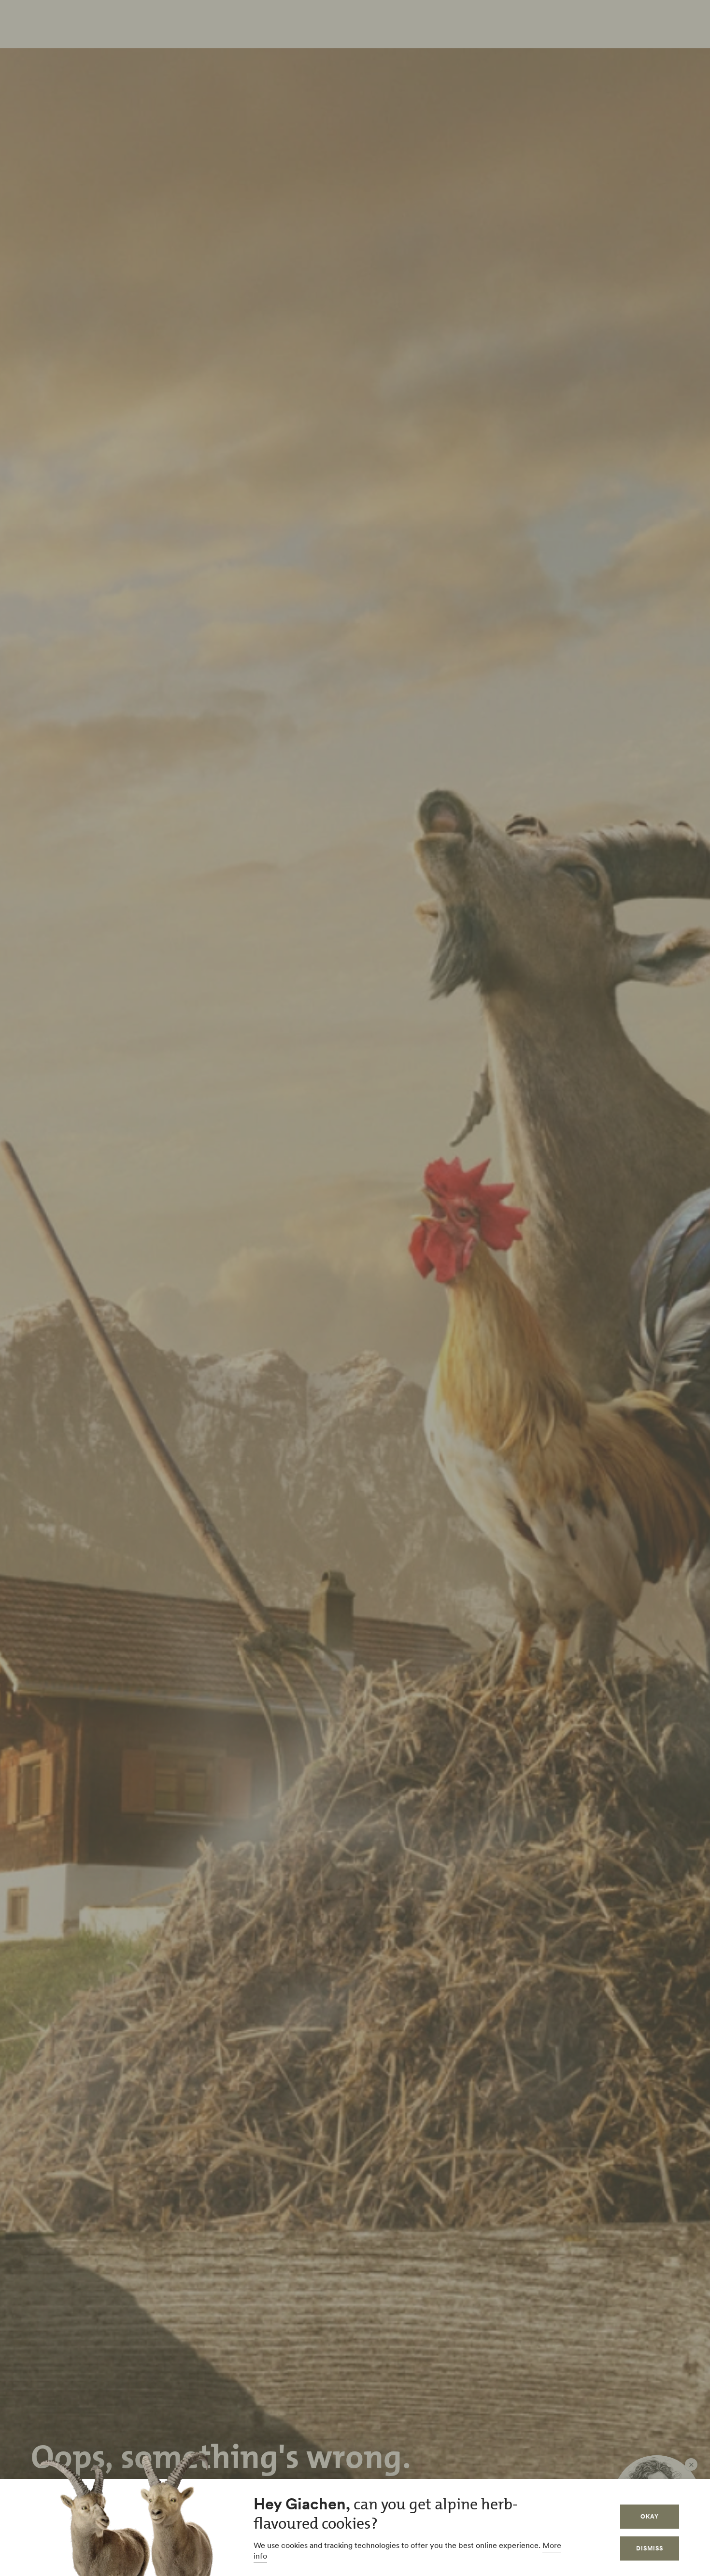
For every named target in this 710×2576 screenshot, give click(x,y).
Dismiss (650, 2548)
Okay (650, 2516)
